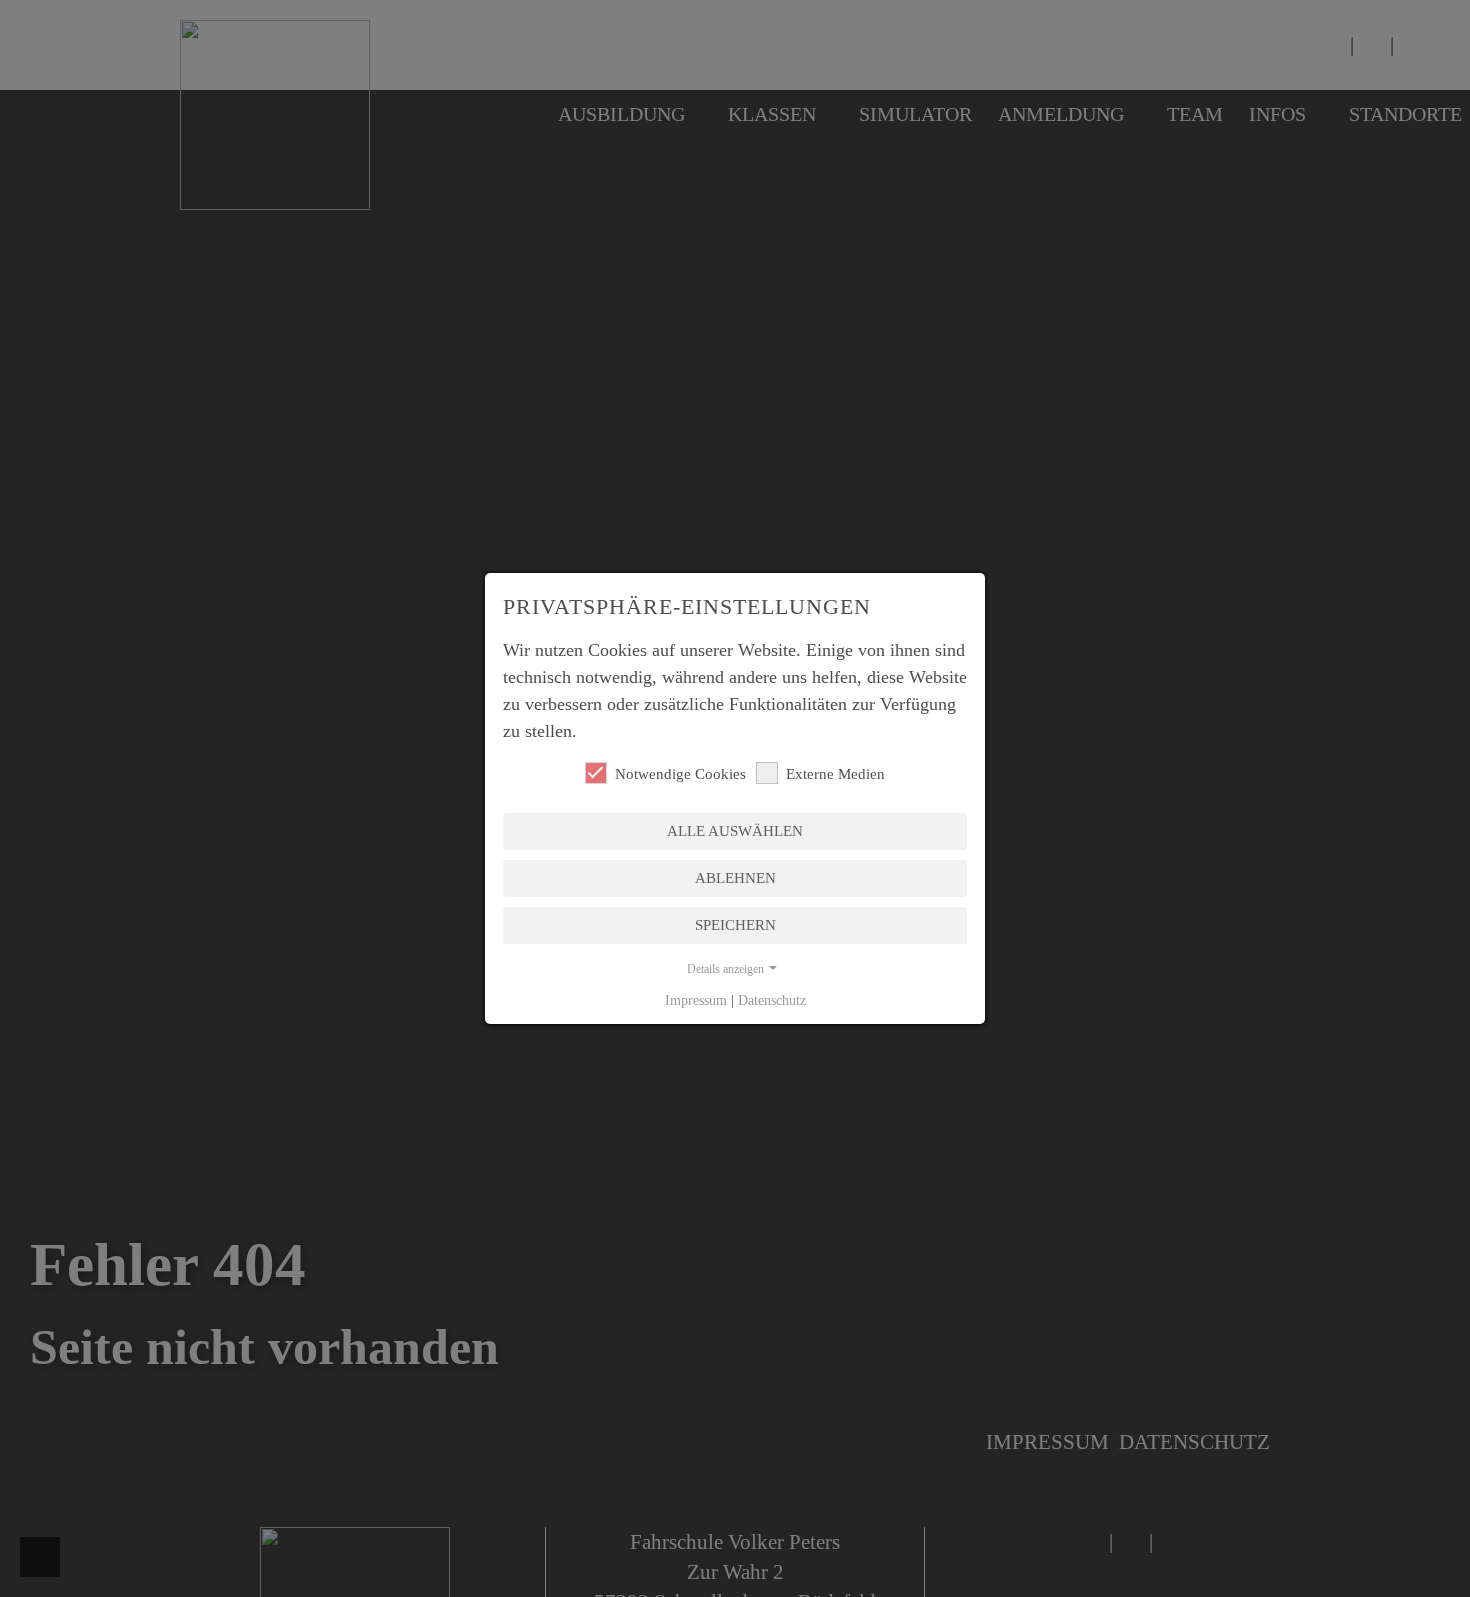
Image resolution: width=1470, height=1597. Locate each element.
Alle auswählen (735, 831)
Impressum (696, 1000)
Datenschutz (772, 1000)
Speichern (735, 925)
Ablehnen (735, 878)
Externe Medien (835, 774)
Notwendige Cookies (680, 774)
